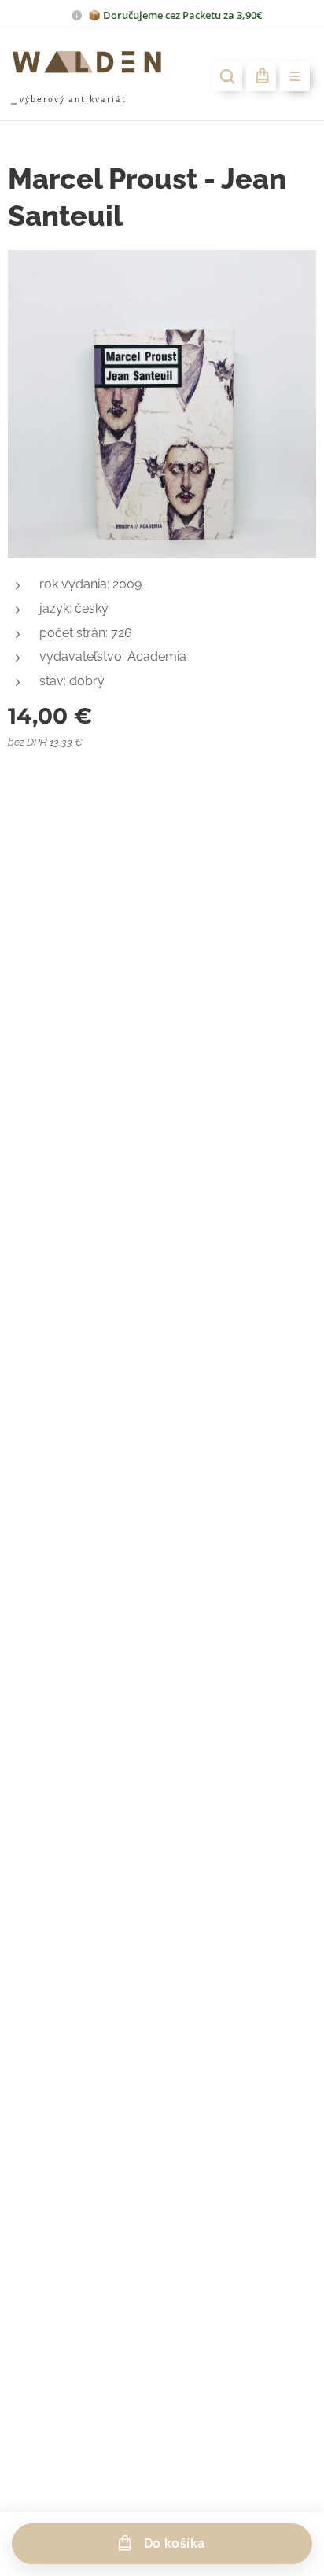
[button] (227, 76)
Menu (295, 76)
